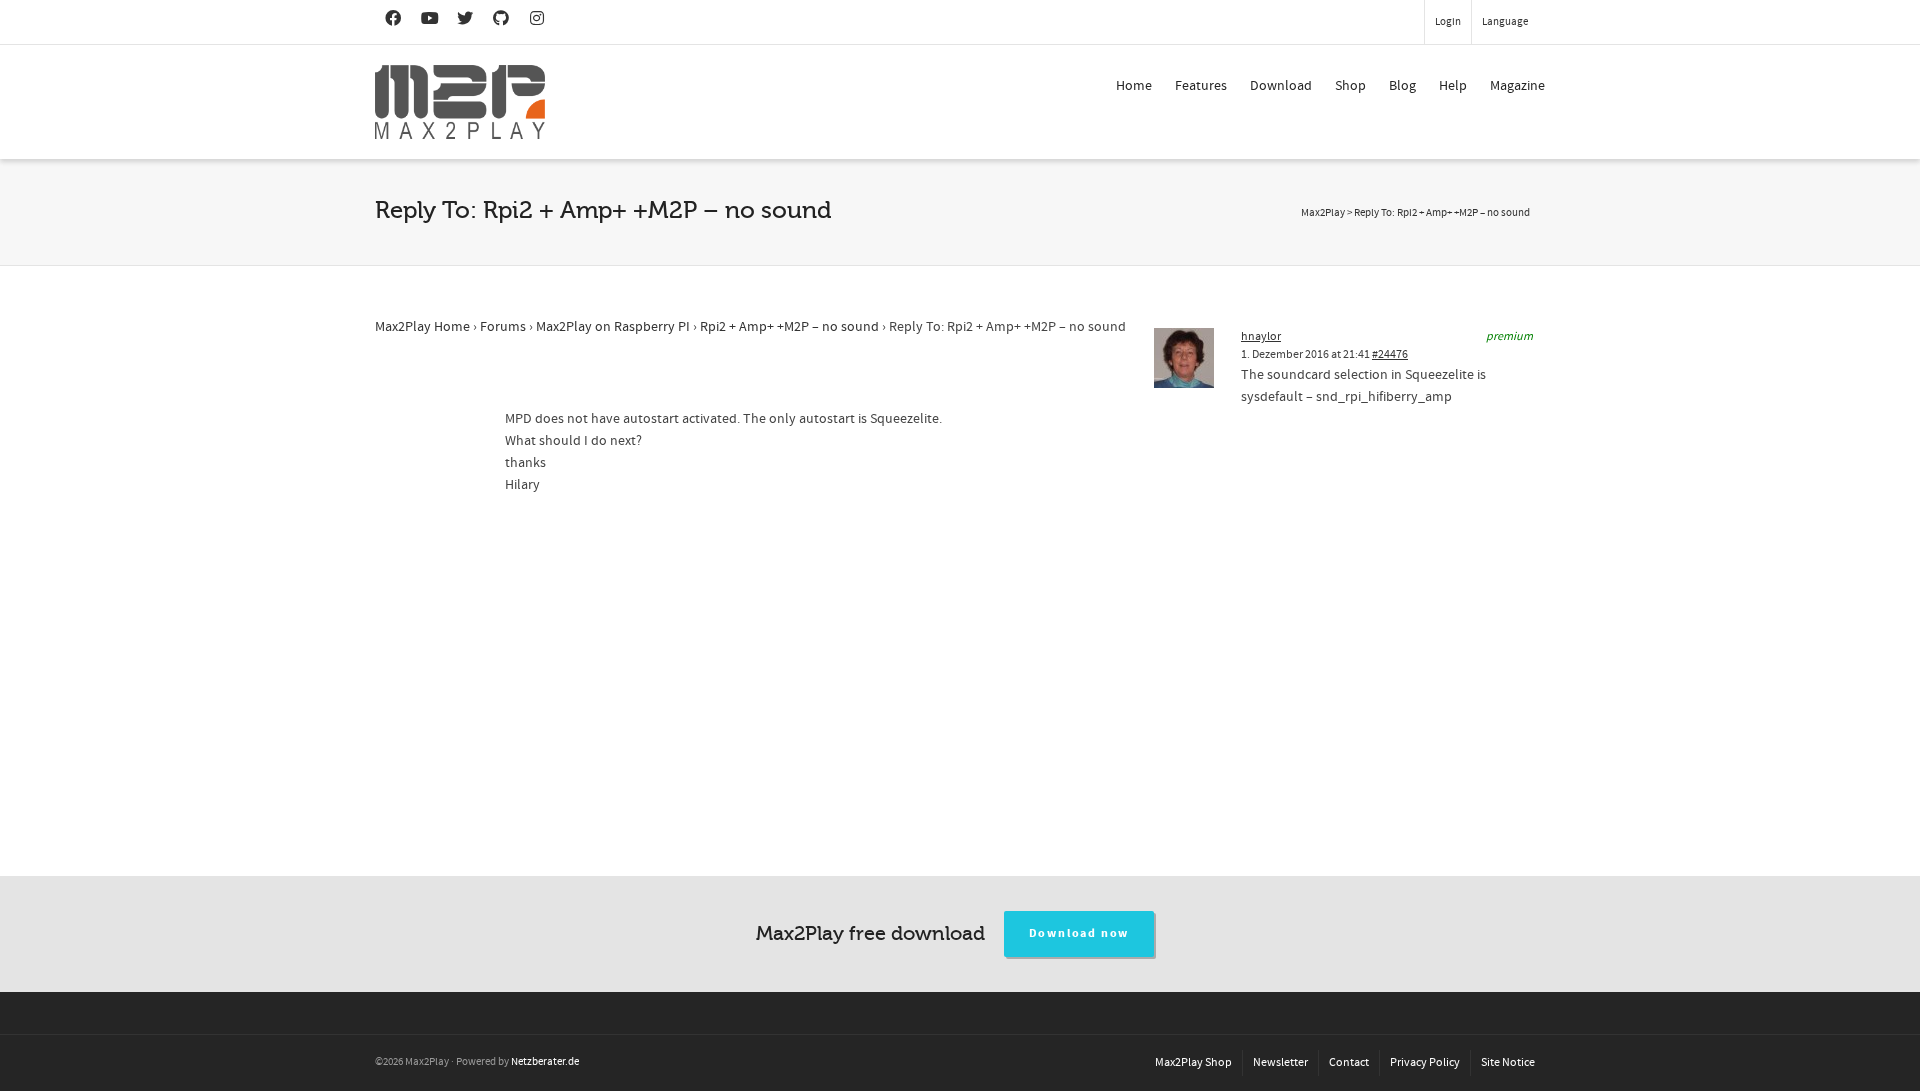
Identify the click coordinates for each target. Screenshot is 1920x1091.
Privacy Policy (1425, 1062)
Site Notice (1508, 1062)
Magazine (1517, 86)
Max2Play (1323, 213)
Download (1281, 86)
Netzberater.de (545, 1062)
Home (1134, 86)
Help (1453, 86)
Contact (1349, 1062)
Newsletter (1280, 1062)
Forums (503, 327)
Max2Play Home (422, 327)
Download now (1079, 933)
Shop (1350, 86)
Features (1201, 86)
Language (1505, 22)
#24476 (1390, 354)
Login (1448, 22)
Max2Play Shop (1193, 1062)
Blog (1402, 86)
